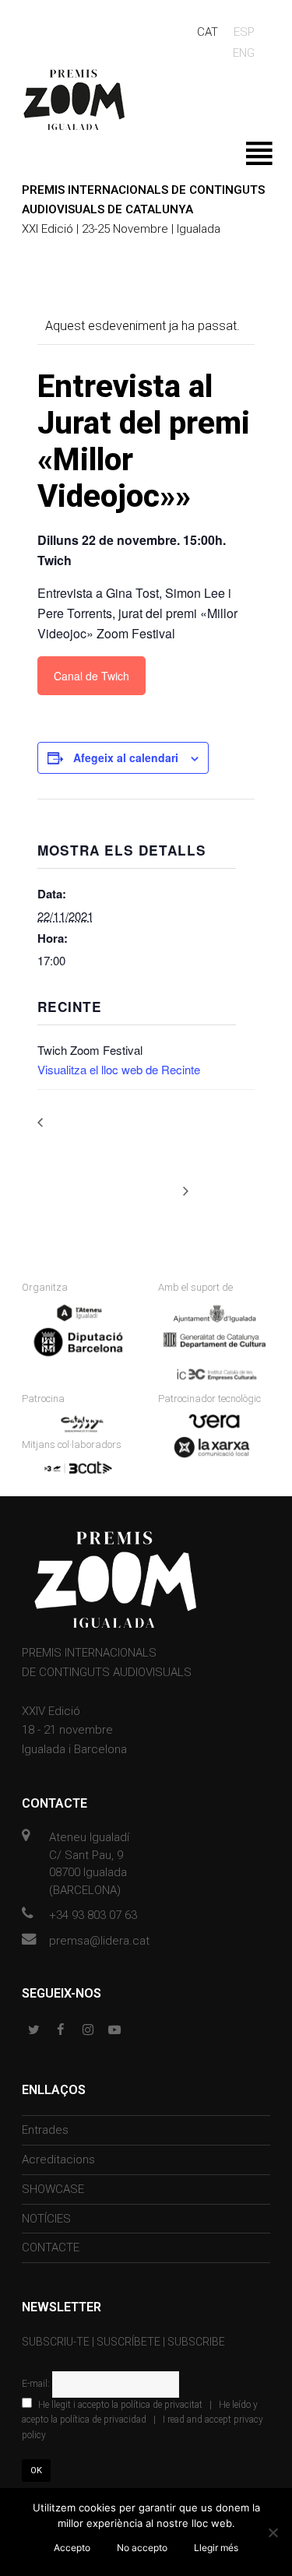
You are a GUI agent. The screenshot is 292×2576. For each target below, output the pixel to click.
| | (142, 2420)
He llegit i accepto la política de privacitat (120, 2405)
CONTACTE (51, 2247)
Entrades (45, 2130)
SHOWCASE (53, 2189)
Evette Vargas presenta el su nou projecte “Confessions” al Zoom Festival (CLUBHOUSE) (103, 1139)
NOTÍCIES (46, 2219)
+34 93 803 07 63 (93, 1915)
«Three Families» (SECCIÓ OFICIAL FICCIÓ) (216, 1147)
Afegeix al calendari (126, 757)
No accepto (142, 2548)
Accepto (72, 2548)
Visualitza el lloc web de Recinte (119, 1069)
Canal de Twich (91, 676)
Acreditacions (58, 2160)
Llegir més (216, 2548)
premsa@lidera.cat (99, 1941)
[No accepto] (273, 2532)
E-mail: (37, 2384)
